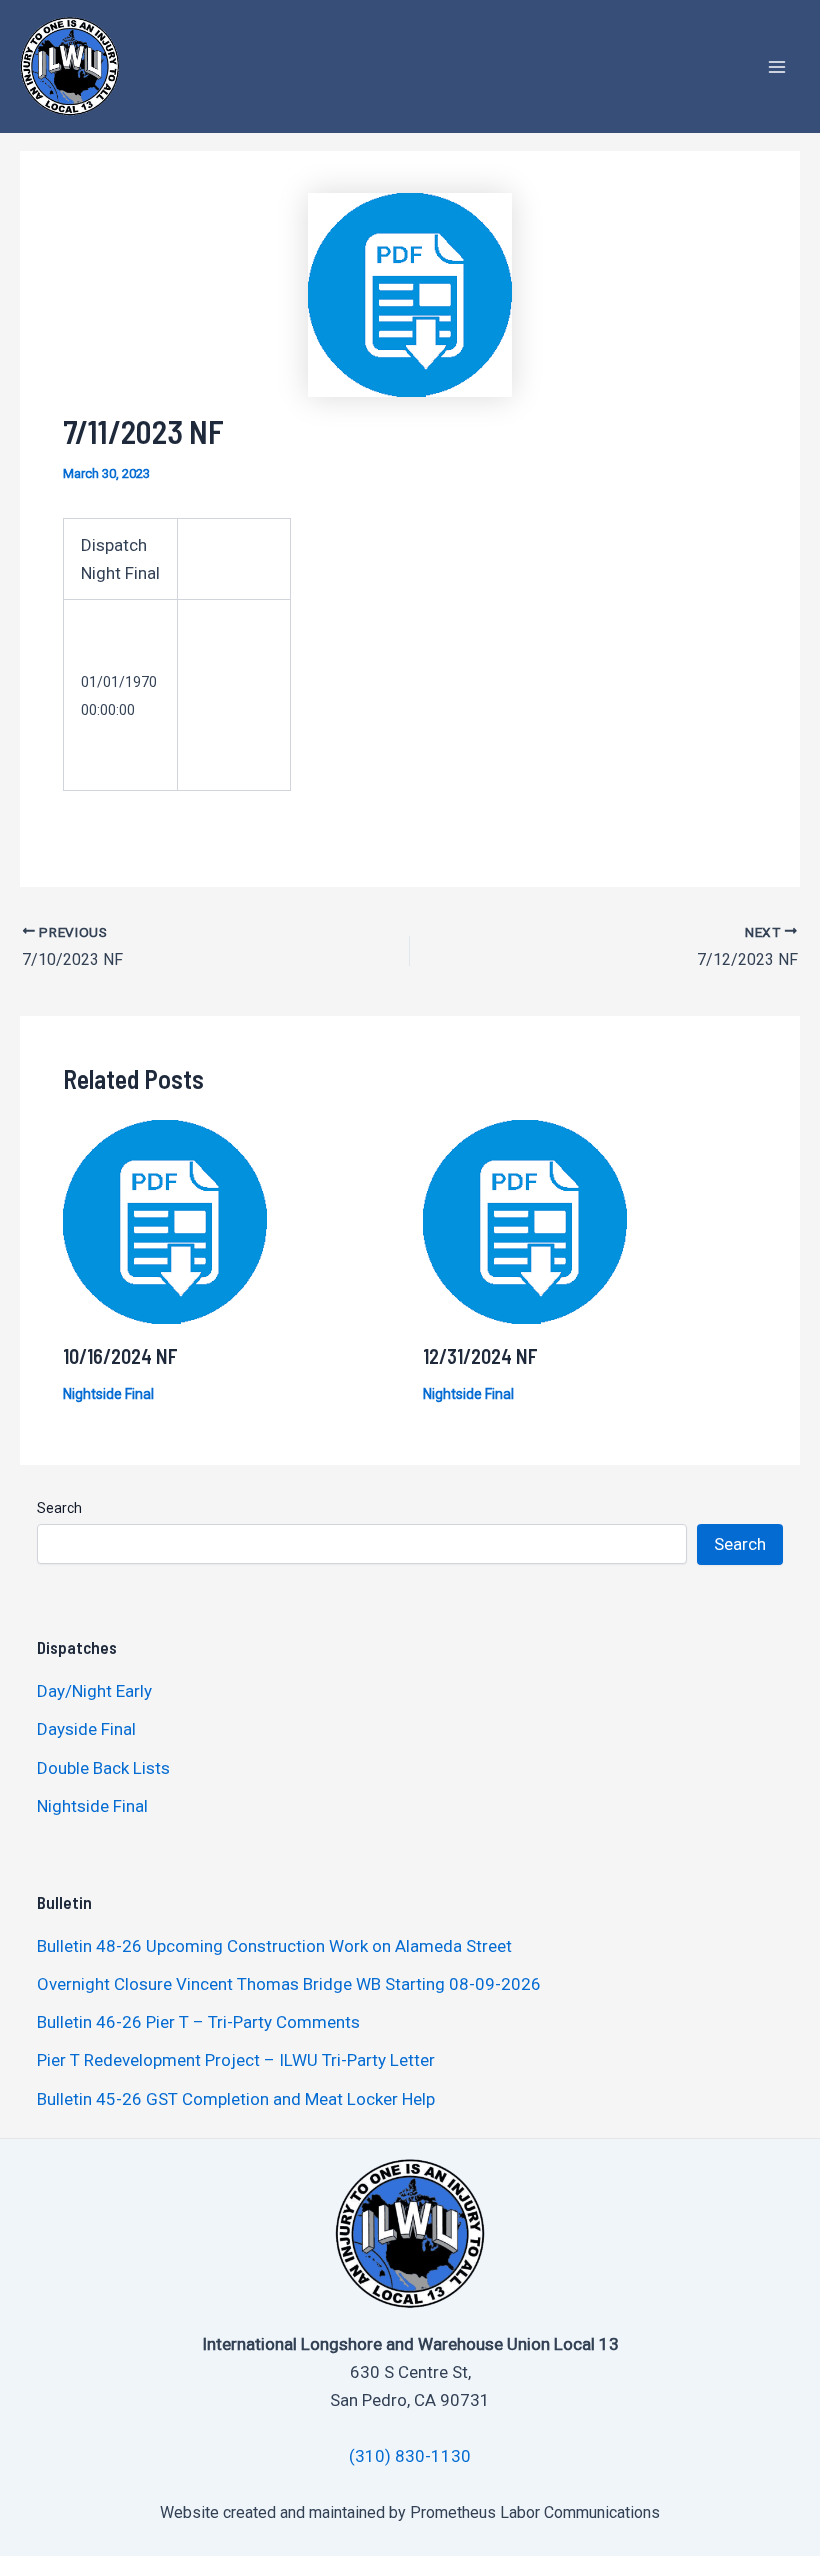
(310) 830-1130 (410, 2456)
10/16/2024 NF (120, 1356)
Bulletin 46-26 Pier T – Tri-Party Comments (198, 2022)
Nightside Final (108, 1394)
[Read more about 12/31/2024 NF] (525, 1220)
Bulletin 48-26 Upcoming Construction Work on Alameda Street (274, 1946)
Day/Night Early (94, 1691)
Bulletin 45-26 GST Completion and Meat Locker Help (236, 2099)
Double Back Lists (105, 1768)
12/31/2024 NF (480, 1356)
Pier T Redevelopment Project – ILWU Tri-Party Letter (236, 2060)
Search (59, 1508)
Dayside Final (86, 1729)
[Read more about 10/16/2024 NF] (165, 1220)
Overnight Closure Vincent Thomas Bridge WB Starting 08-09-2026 (289, 1984)
